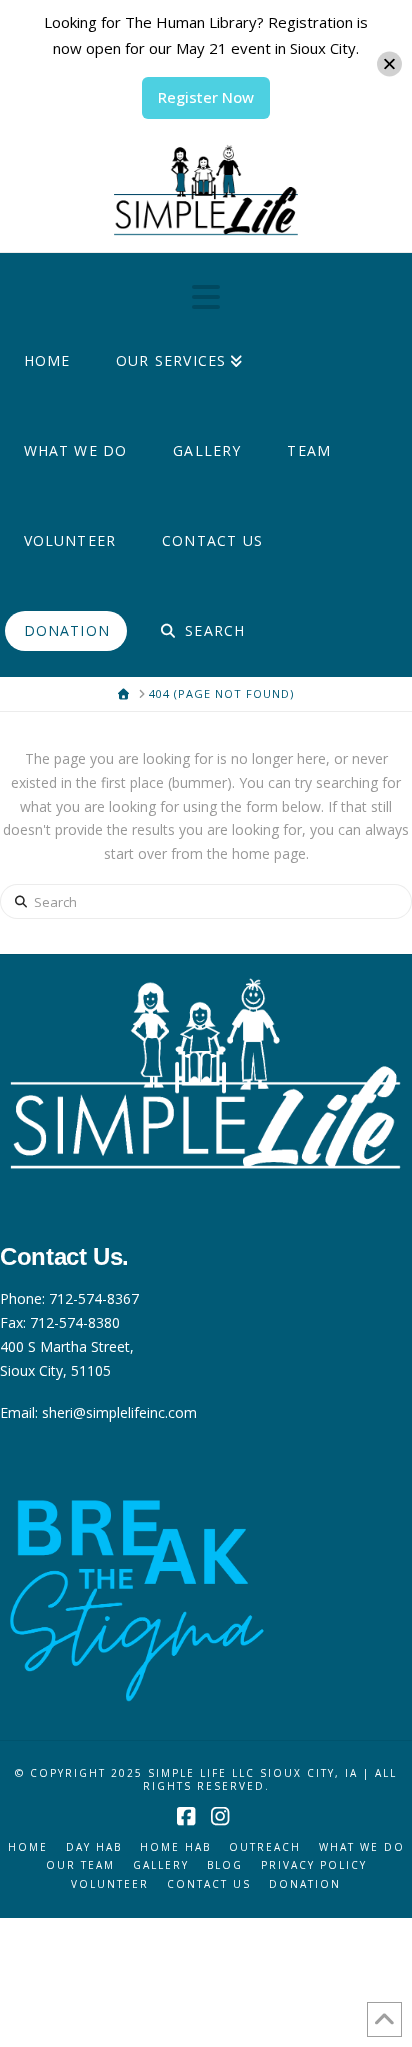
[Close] (389, 64)
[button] (206, 297)
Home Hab (175, 1847)
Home (28, 1847)
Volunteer (110, 1884)
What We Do (362, 1847)
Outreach (265, 1847)
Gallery (161, 1865)
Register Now (206, 97)
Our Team (80, 1865)
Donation (305, 1884)
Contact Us (209, 1884)
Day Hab (94, 1847)
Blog (225, 1865)
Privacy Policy (314, 1865)
